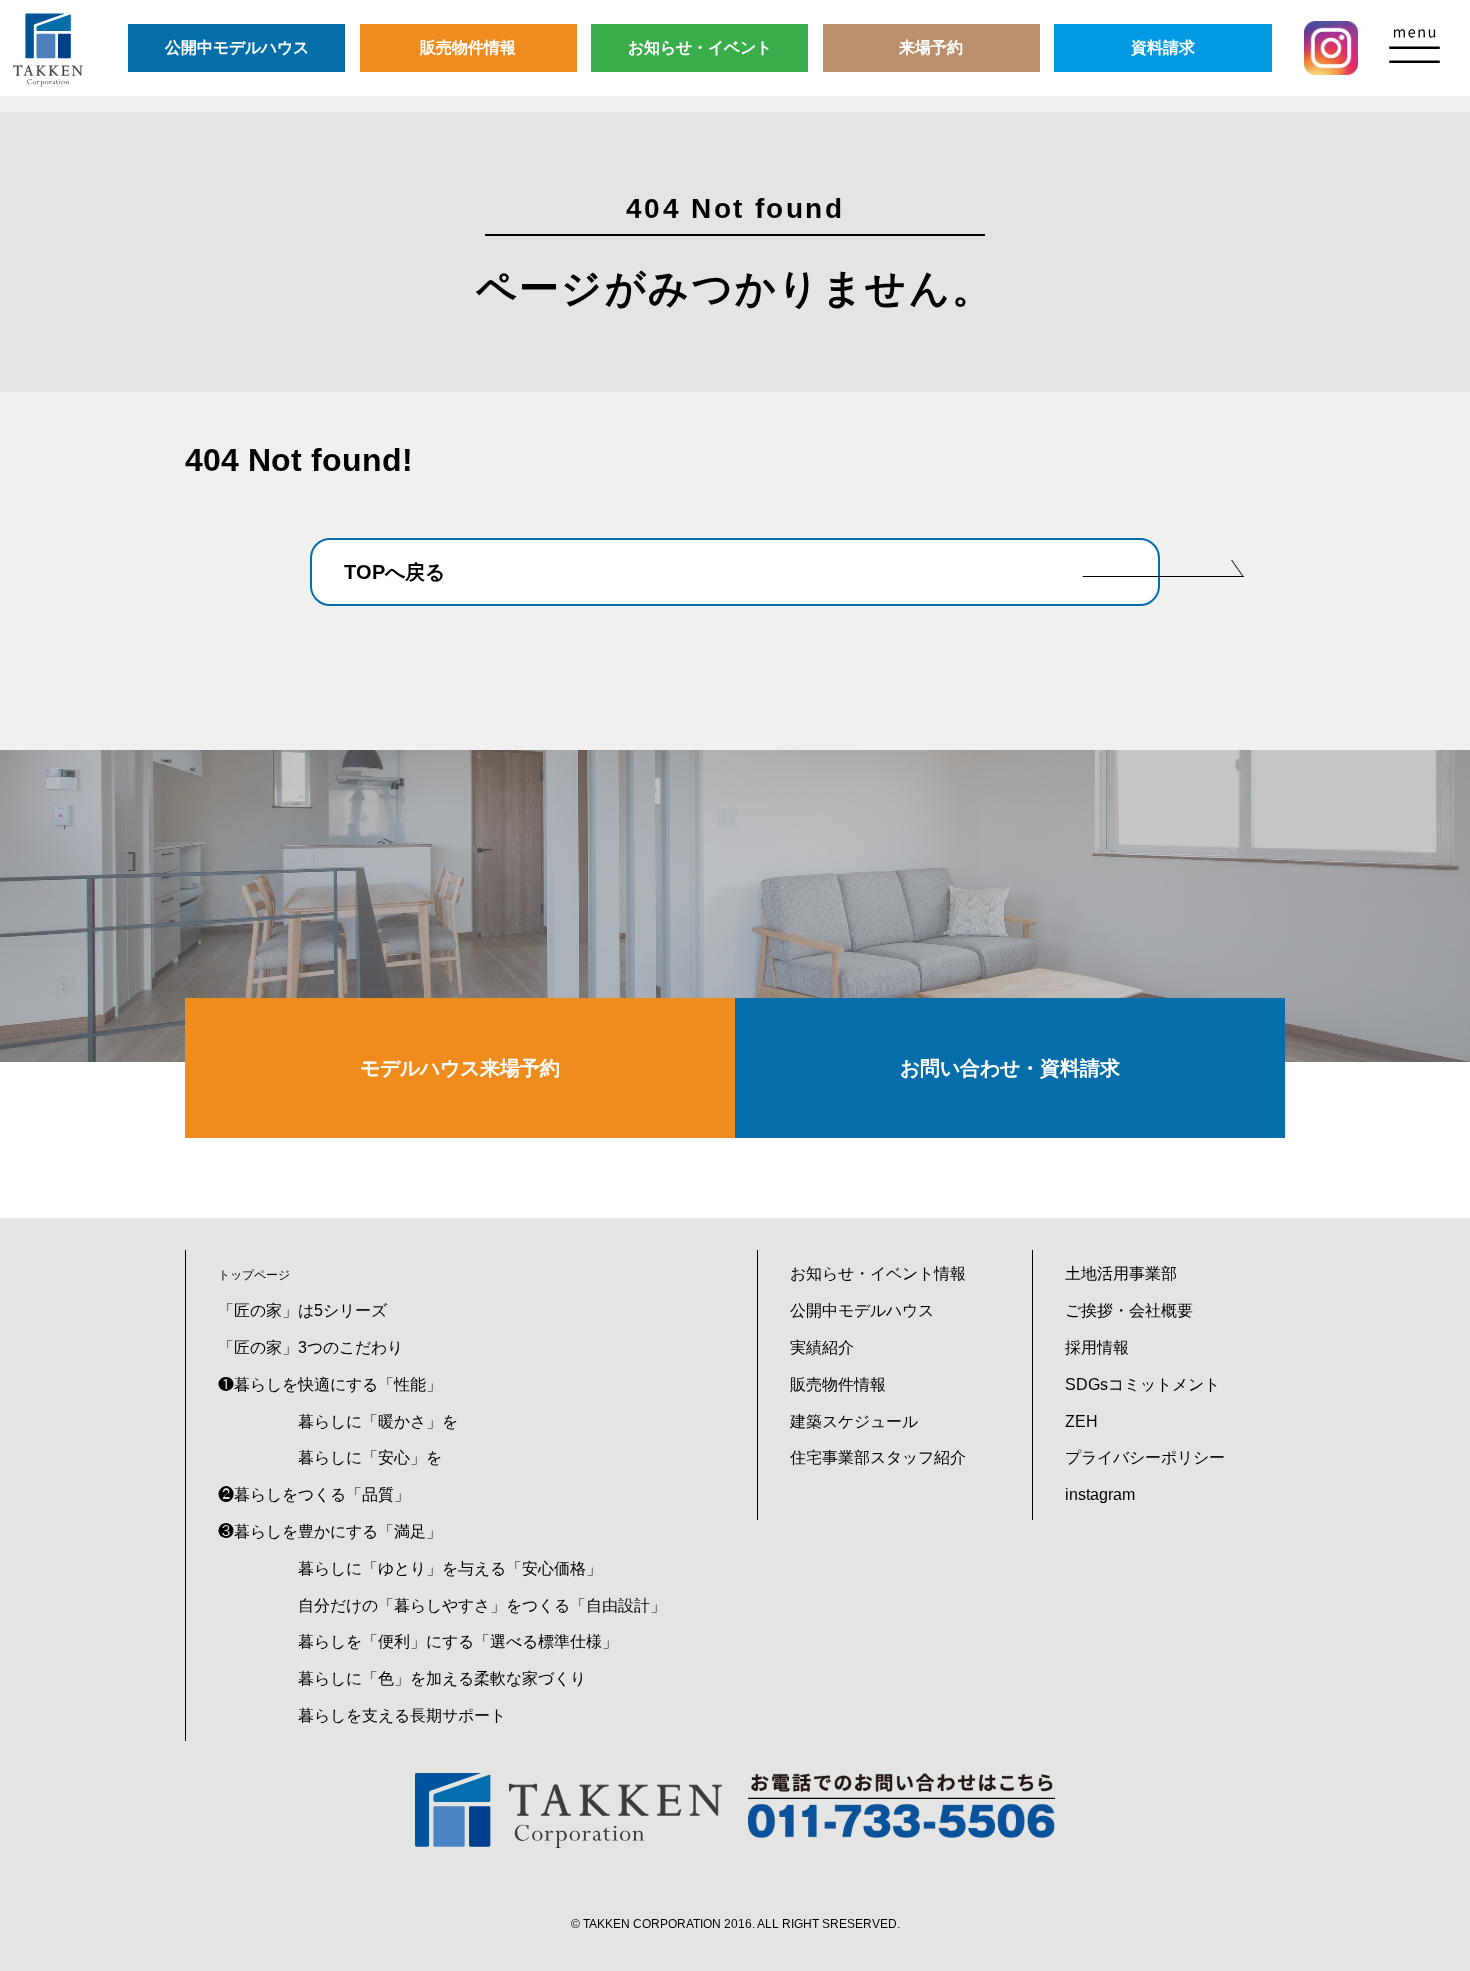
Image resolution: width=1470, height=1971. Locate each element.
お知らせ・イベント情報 (878, 1273)
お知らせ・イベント (700, 47)
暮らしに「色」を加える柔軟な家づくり (442, 1678)
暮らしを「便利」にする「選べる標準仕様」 (458, 1641)
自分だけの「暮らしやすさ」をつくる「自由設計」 (482, 1605)
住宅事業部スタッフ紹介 (878, 1457)
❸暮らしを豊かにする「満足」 (330, 1531)
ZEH (1081, 1421)
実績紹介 (822, 1347)
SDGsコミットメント (1142, 1384)
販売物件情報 (468, 47)
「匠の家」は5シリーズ (302, 1310)
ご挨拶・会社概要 (1129, 1310)
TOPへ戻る (394, 572)
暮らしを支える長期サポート (402, 1715)
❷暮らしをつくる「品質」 (314, 1494)
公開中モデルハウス (237, 47)
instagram (1100, 1494)
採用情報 (1097, 1347)
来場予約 (931, 47)
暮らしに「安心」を (370, 1457)
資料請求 (1163, 47)
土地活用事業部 (1121, 1273)
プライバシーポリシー (1145, 1457)
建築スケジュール (854, 1421)
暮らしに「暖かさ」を (378, 1421)
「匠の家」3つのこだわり (310, 1347)
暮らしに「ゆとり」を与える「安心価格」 (450, 1568)
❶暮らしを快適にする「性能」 (330, 1384)
